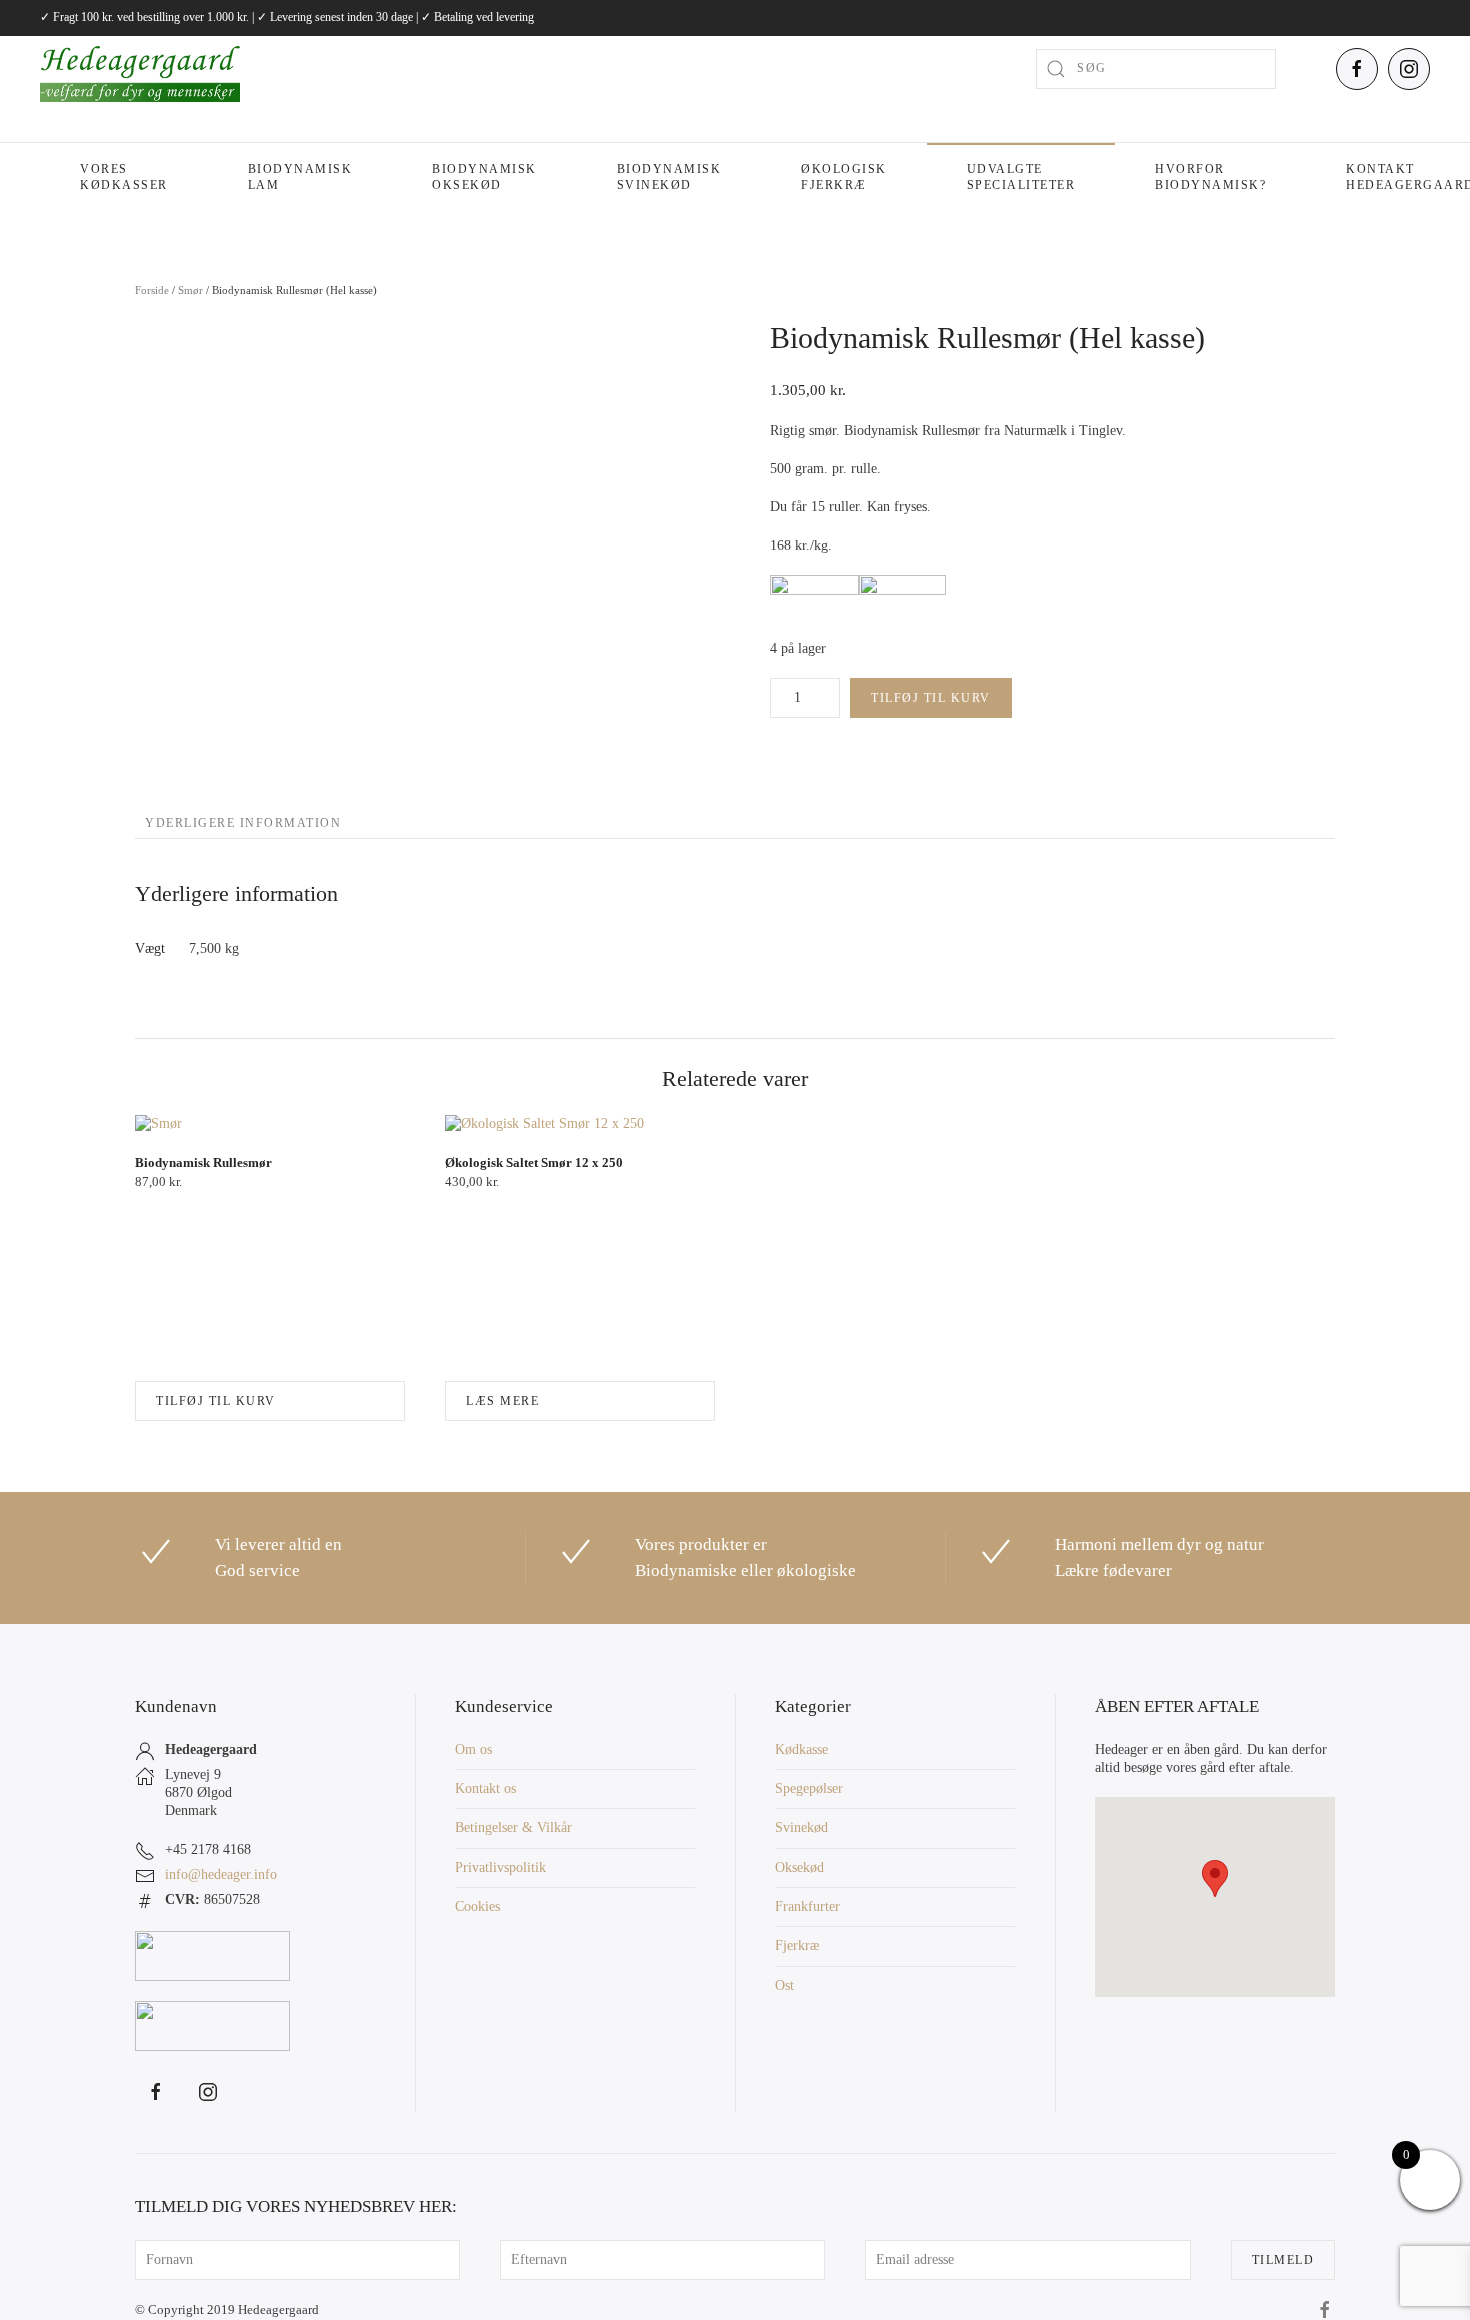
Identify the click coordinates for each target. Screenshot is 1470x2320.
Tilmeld (1283, 2260)
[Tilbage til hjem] (140, 69)
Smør (190, 290)
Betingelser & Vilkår (513, 1827)
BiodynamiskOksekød (484, 177)
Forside (152, 290)
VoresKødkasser (124, 177)
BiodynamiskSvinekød (669, 177)
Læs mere (502, 1401)
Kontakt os (485, 1788)
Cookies (477, 1906)
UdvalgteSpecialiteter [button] (1021, 177)
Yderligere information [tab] (243, 823)
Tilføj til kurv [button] (216, 1401)
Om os (473, 1749)
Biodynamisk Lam (300, 177)
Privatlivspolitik (500, 1867)
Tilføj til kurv (931, 698)
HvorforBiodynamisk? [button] (1210, 177)
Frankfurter (807, 1906)
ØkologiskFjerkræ (844, 177)
